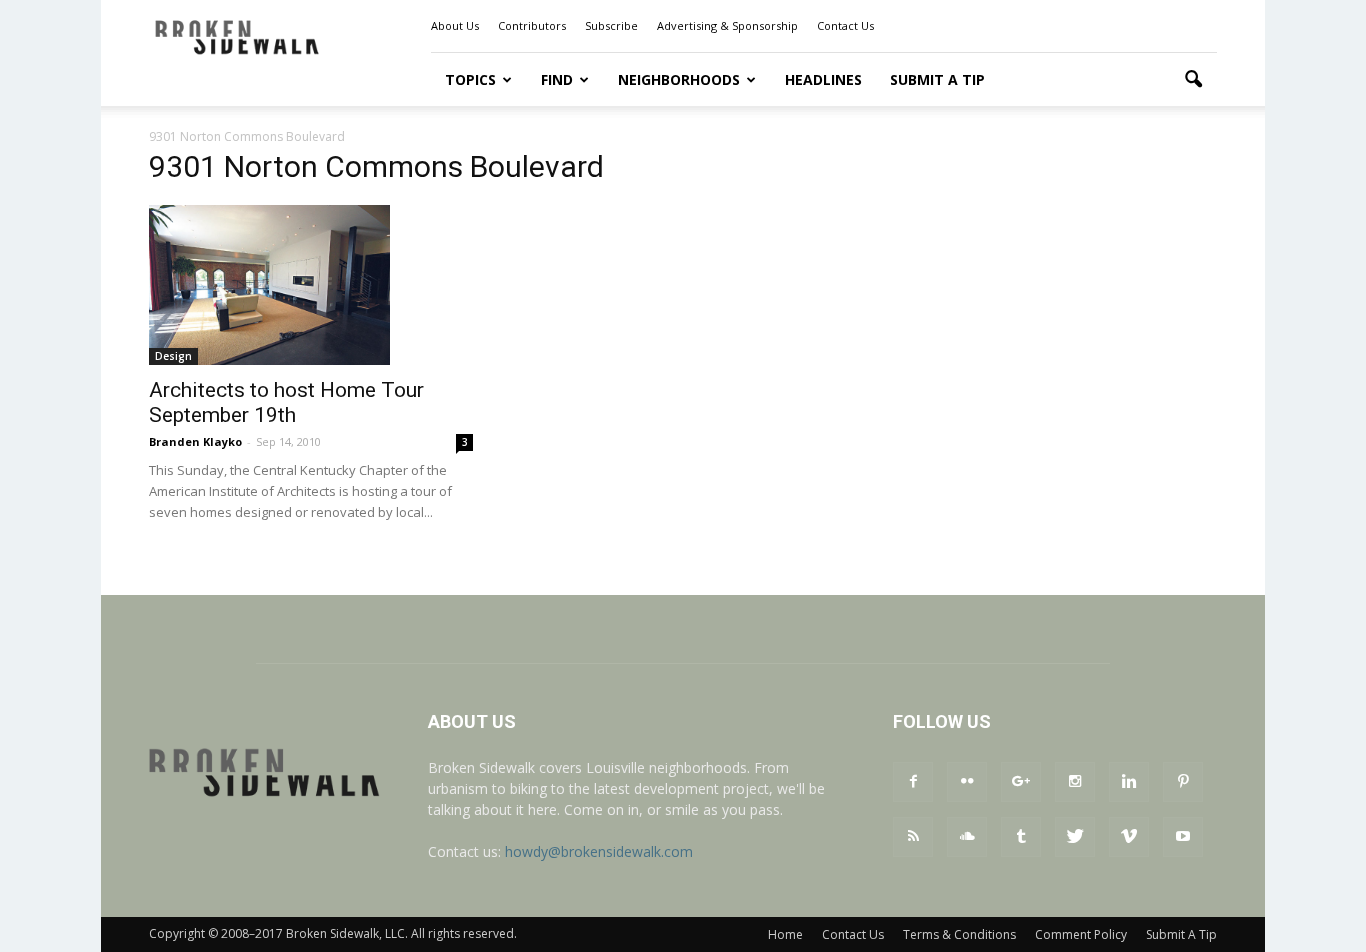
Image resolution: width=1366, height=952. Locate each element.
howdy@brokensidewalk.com (599, 851)
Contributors (532, 25)
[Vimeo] (1129, 837)
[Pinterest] (1183, 782)
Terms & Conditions (959, 934)
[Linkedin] (1129, 782)
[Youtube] (1183, 837)
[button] (1193, 80)
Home (785, 934)
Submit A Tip (937, 79)
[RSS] (913, 837)
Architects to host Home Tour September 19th (286, 402)
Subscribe (611, 25)
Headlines (823, 79)
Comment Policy (1081, 934)
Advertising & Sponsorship (727, 25)
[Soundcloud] (967, 837)
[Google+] (1021, 782)
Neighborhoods (679, 79)
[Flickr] (967, 782)
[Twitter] (1075, 837)
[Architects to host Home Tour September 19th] (311, 285)
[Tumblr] (1021, 837)
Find (557, 79)
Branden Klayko (195, 441)
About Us (455, 25)
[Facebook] (913, 782)
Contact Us (845, 25)
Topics (470, 79)
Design (173, 356)
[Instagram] (1075, 782)
